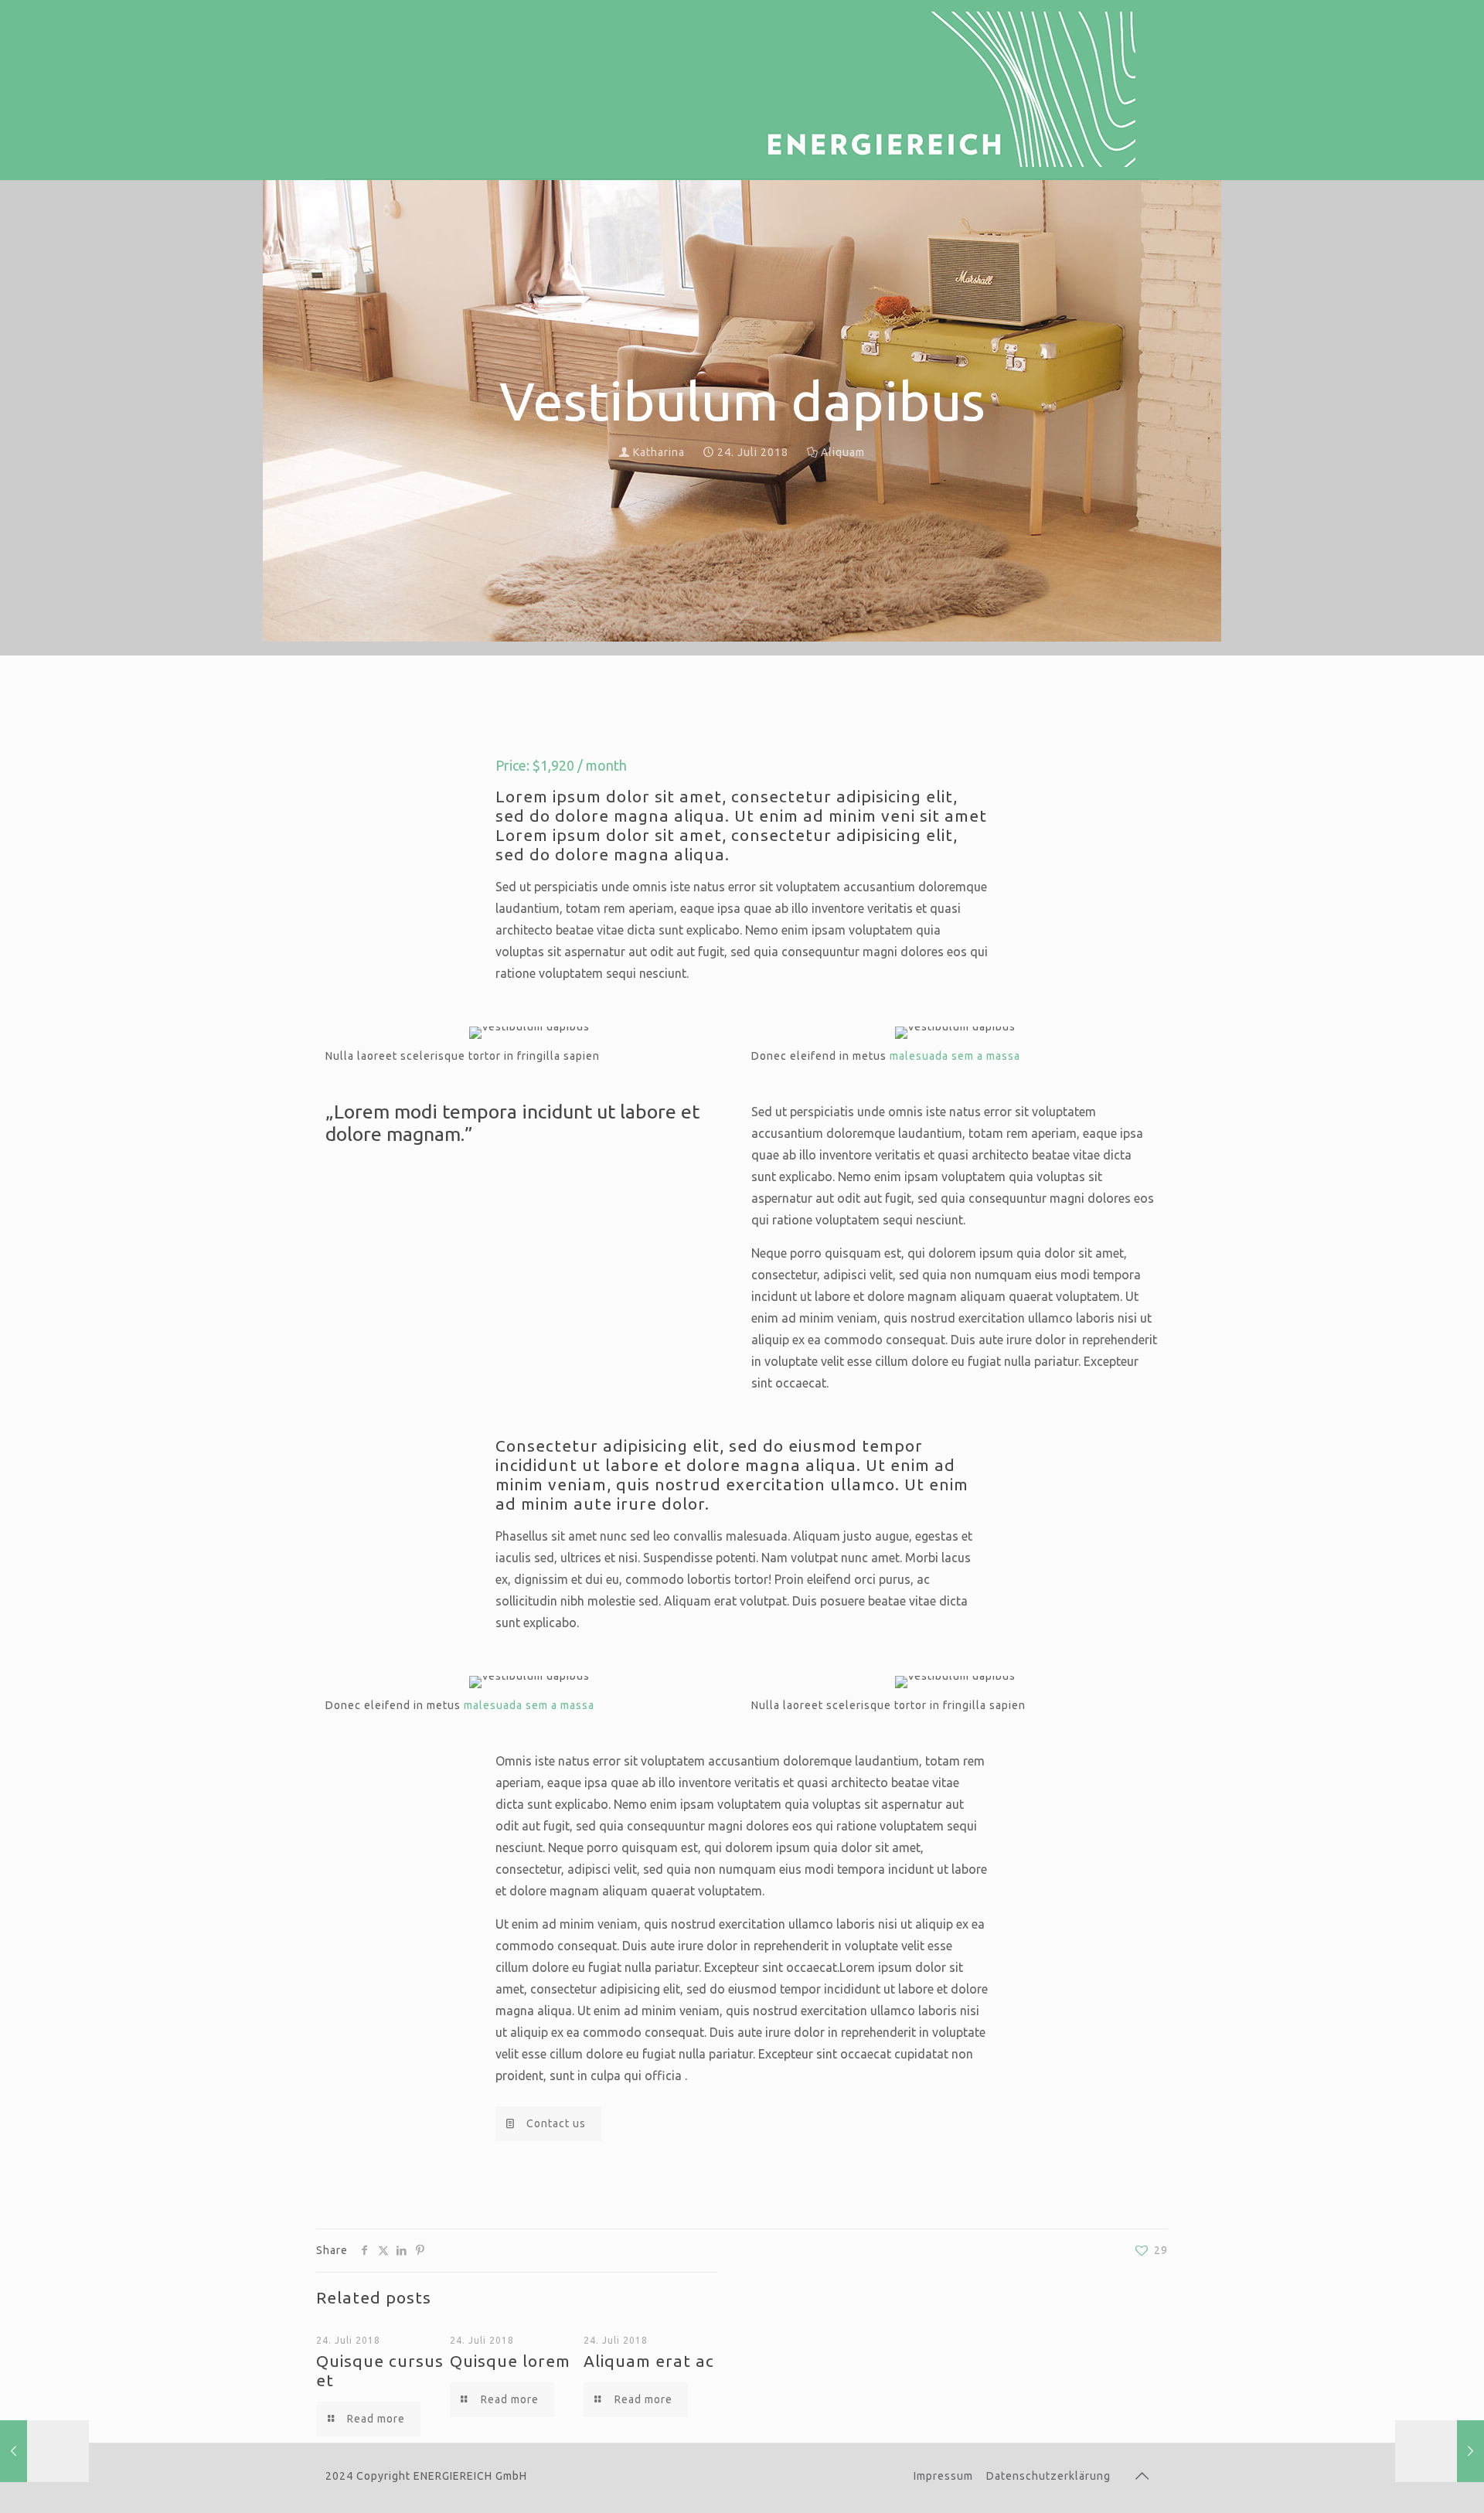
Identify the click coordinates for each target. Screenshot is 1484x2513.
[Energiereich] (942, 89)
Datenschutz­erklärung (1048, 2476)
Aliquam (843, 452)
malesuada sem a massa (955, 1056)
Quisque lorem (510, 2361)
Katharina (659, 452)
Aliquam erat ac (649, 2361)
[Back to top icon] (1142, 2476)
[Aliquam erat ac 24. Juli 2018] (44, 2451)
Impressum (943, 2476)
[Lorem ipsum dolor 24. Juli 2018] (1440, 2451)
